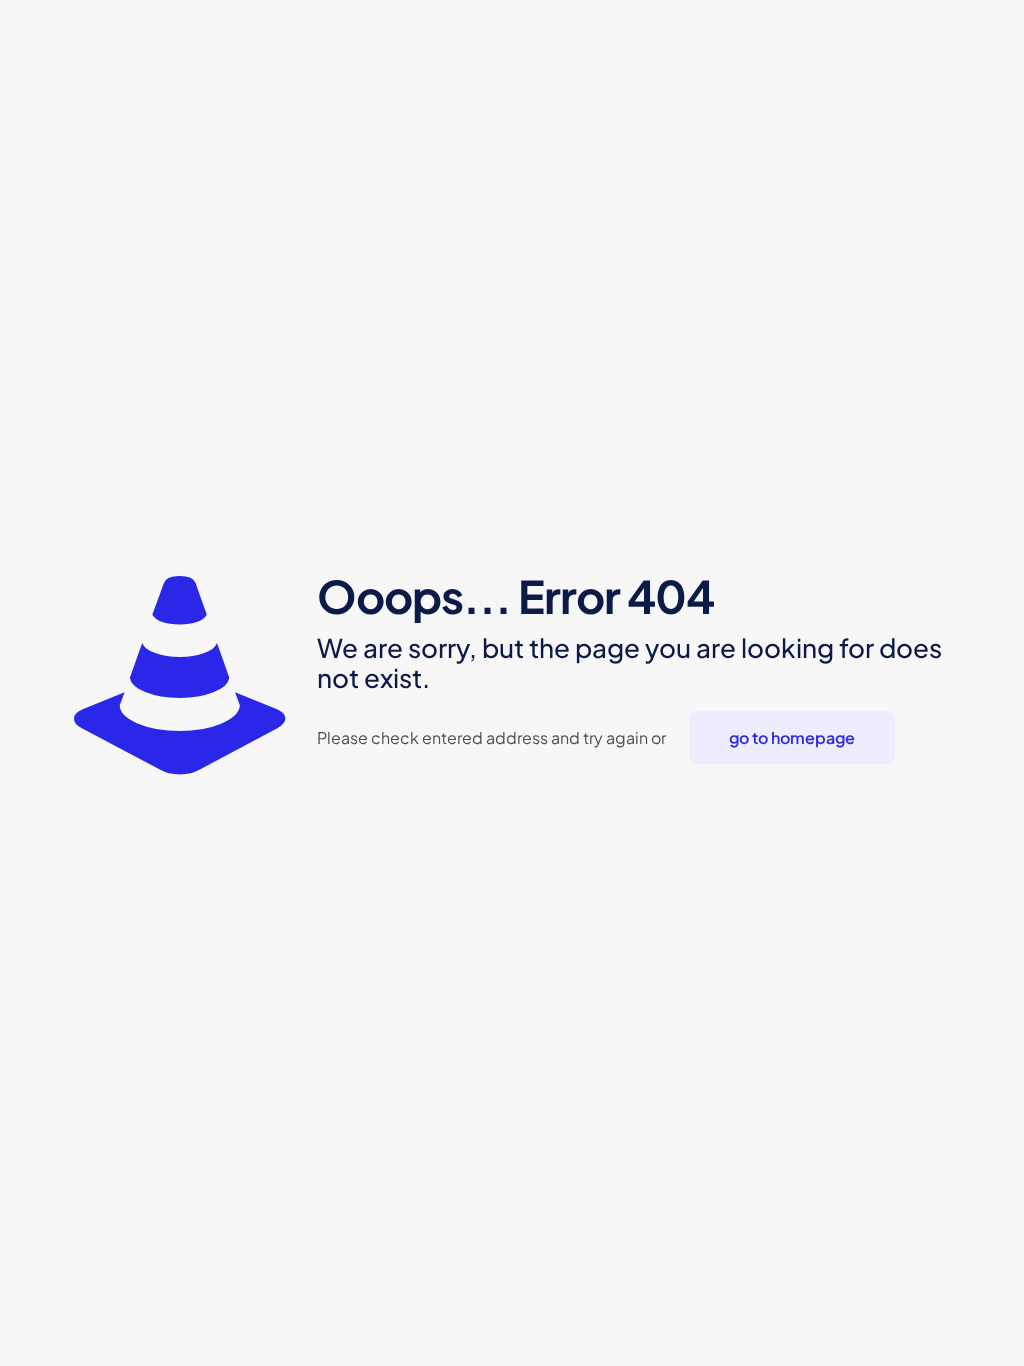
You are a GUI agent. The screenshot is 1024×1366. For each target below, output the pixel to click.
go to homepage (792, 737)
